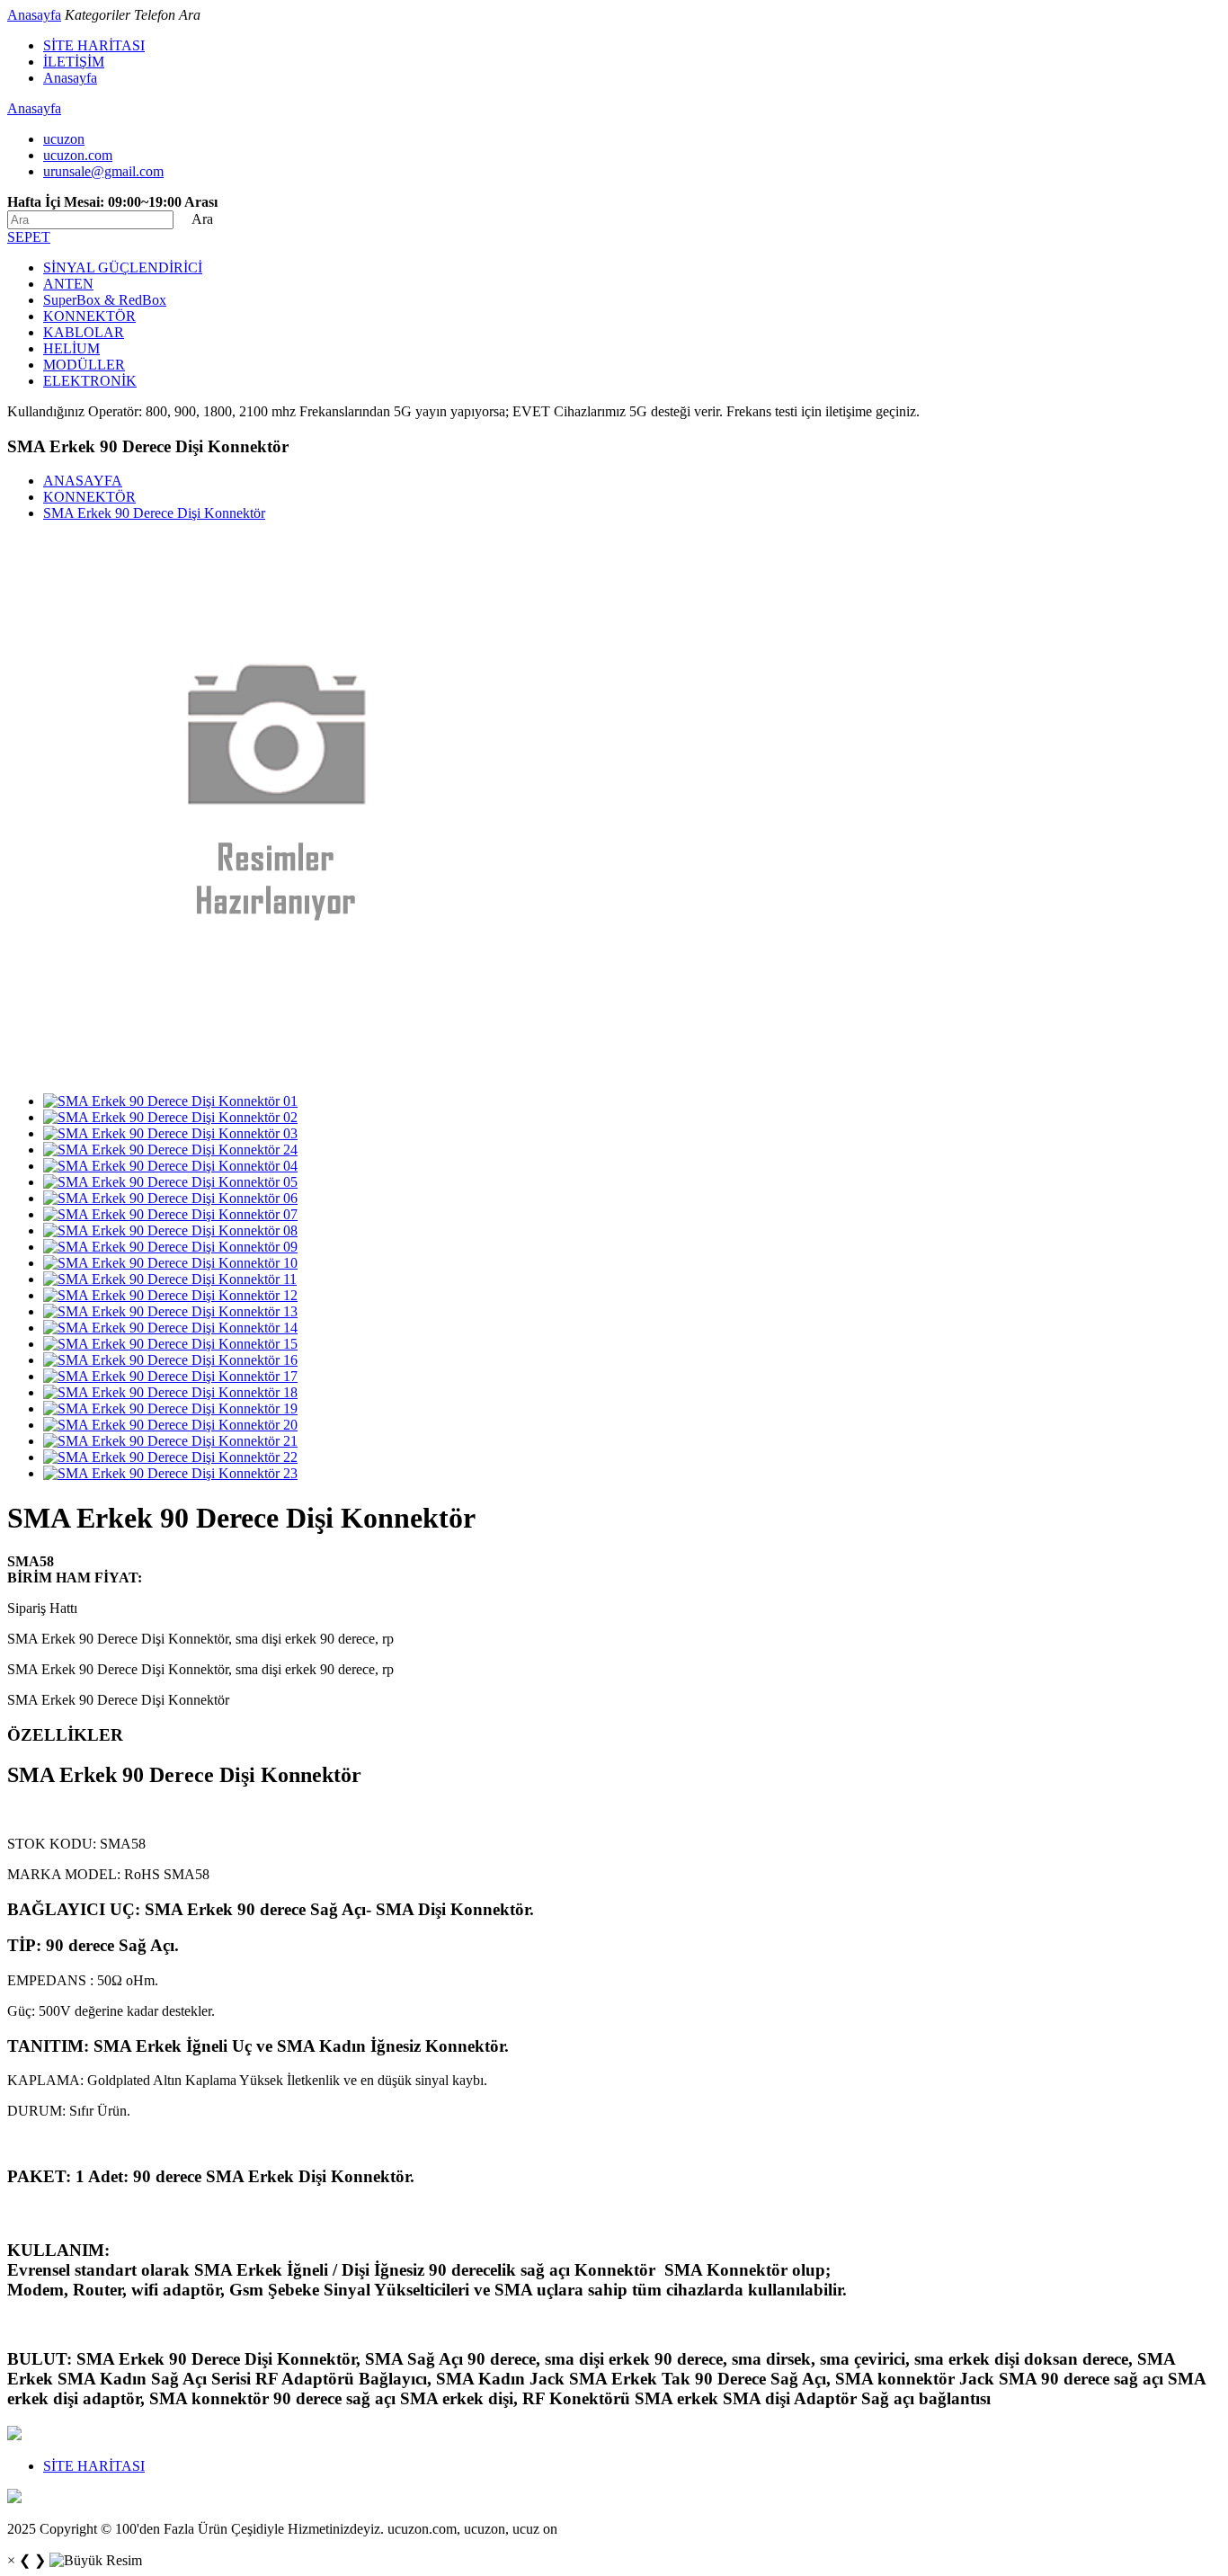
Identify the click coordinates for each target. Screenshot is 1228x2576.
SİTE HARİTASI (94, 45)
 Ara (195, 219)
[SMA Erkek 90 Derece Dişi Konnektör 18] (170, 1392)
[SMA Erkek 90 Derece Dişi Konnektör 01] (170, 1101)
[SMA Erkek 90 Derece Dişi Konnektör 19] (170, 1408)
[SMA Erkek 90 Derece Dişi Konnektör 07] (170, 1214)
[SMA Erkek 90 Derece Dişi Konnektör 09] (170, 1247)
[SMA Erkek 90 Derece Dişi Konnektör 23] (170, 1473)
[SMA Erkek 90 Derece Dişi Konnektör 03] (170, 1133)
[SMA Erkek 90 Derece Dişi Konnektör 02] (170, 1117)
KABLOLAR (84, 332)
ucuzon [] (64, 139)
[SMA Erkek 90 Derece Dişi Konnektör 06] (170, 1198)
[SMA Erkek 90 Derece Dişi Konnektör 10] (170, 1263)
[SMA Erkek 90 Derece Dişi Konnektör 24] (170, 1150)
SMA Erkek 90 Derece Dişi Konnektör (154, 513)
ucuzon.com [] (78, 155)
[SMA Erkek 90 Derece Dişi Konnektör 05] (170, 1182)
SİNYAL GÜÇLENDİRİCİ (123, 267)
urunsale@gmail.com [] (103, 171)
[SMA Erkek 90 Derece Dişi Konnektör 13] (170, 1311)
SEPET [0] (29, 237)
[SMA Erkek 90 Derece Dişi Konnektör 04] (170, 1166)
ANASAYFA (83, 481)
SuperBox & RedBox (105, 300)
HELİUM (71, 348)
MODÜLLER (84, 365)
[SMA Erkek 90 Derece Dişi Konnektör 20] (170, 1425)
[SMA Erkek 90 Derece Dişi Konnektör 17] (170, 1376)
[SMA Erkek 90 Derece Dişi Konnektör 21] (170, 1441)
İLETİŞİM (74, 62)
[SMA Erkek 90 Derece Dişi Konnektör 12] (170, 1295)
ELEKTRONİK (90, 381)
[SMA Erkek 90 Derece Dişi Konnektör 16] (170, 1360)
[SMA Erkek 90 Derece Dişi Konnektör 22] (170, 1457)
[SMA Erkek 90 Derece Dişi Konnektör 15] (170, 1344)
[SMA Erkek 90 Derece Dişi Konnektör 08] (170, 1230)
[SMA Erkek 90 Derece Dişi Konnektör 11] (170, 1279)
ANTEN (68, 284)
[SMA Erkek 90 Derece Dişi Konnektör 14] (170, 1328)
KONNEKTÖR (89, 316)
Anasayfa (34, 15)
